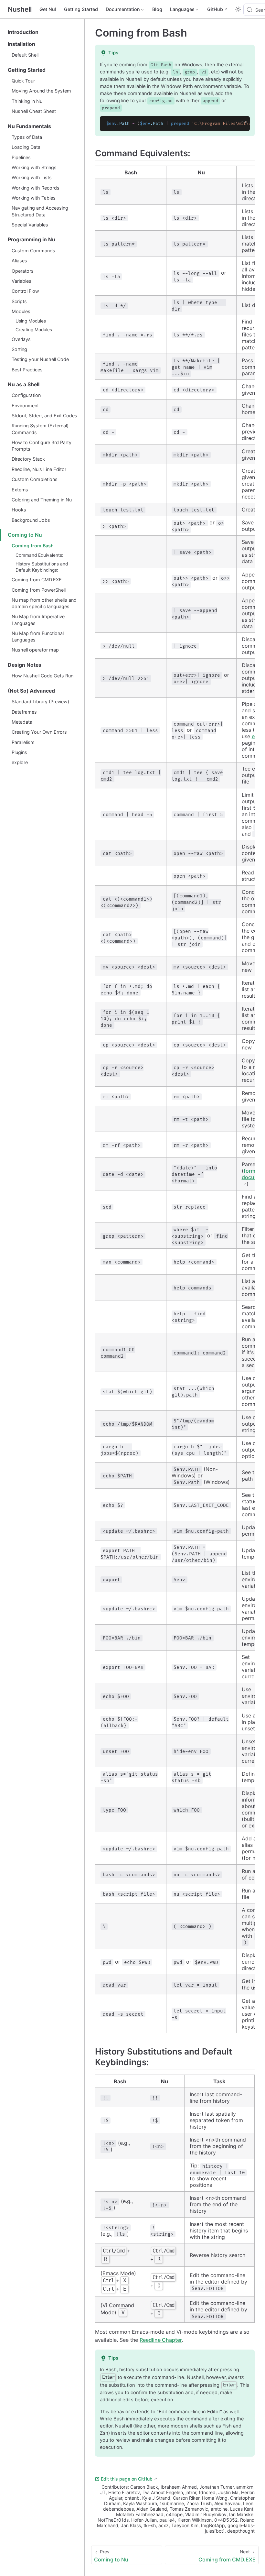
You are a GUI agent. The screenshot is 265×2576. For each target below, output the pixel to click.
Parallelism (23, 742)
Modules (21, 311)
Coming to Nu (25, 535)
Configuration (26, 395)
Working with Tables (34, 198)
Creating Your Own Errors (39, 732)
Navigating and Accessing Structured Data (40, 211)
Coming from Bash (33, 546)
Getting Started (81, 9)
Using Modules (31, 321)
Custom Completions (35, 479)
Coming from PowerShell (39, 590)
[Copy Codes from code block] (241, 125)
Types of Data (27, 137)
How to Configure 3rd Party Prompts (42, 446)
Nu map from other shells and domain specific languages (44, 603)
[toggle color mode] (238, 9)
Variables (21, 281)
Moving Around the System (41, 91)
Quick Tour (23, 81)
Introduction (23, 32)
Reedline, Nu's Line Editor (39, 469)
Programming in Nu (32, 240)
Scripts (19, 301)
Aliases (19, 261)
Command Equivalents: (39, 555)
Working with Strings (34, 167)
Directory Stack (28, 459)
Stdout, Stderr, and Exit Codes (44, 416)
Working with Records (36, 188)
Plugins (19, 752)
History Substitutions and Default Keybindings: (42, 567)
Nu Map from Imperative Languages (38, 620)
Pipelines (21, 157)
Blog (157, 9)
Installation (21, 44)
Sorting (19, 349)
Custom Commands (33, 251)
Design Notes (25, 665)
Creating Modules (34, 330)
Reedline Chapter (161, 2340)
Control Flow (25, 291)
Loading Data (26, 147)
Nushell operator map (35, 650)
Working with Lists (32, 177)
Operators (23, 271)
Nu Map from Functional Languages (38, 636)
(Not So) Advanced (31, 691)
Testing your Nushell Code (40, 359)
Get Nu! (48, 9)
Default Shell (25, 55)
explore (20, 762)
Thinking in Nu (27, 101)
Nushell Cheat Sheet (34, 111)
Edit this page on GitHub (127, 2479)
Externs (20, 490)
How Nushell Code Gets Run (42, 676)
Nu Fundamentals (29, 126)
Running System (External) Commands (40, 429)
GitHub (215, 9)
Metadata (22, 722)
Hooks (19, 510)
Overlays (21, 339)
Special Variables (30, 225)
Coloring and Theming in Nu (42, 500)
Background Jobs (31, 520)
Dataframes (24, 712)
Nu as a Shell (24, 384)
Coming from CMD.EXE (37, 580)
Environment (25, 406)
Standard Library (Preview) (40, 702)
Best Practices (27, 370)
